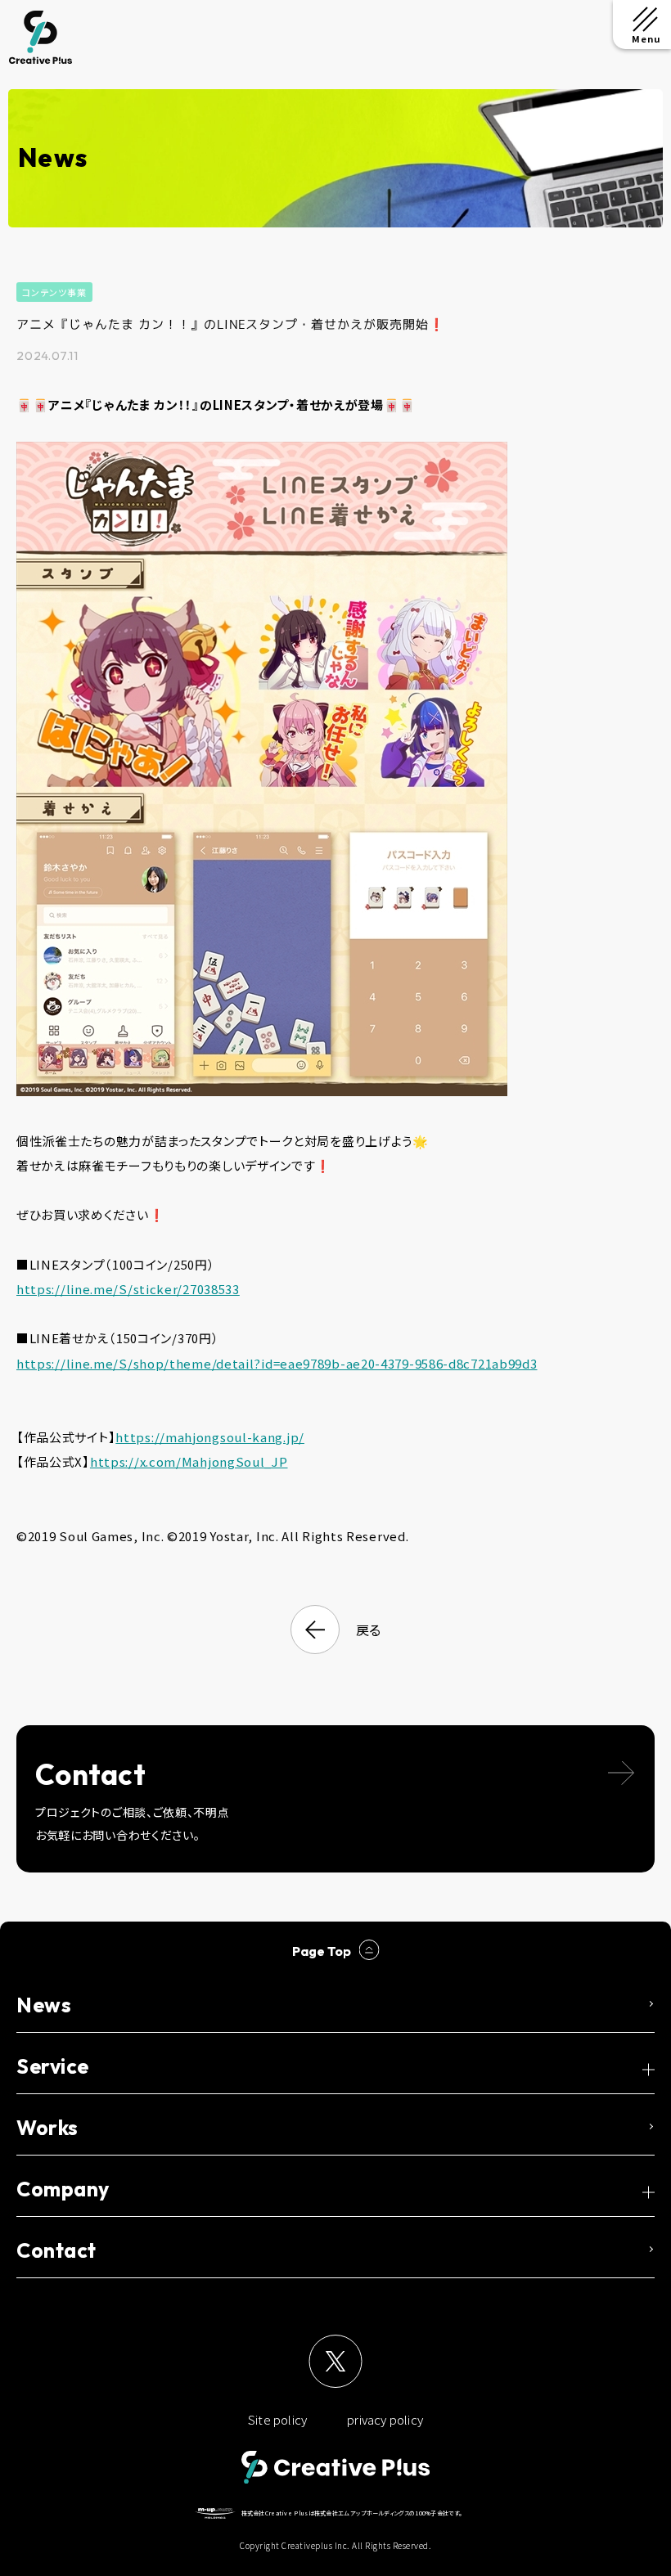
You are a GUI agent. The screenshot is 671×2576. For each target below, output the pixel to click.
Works (47, 2128)
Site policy (277, 2419)
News (44, 2005)
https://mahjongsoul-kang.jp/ (210, 1437)
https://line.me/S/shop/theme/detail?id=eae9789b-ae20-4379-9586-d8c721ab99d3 (277, 1363)
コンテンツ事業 (54, 292)
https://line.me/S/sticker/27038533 (128, 1289)
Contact (56, 2250)
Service (53, 2066)
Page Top (322, 1951)
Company (63, 2189)
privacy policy (385, 2419)
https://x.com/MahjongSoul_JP (189, 1461)
